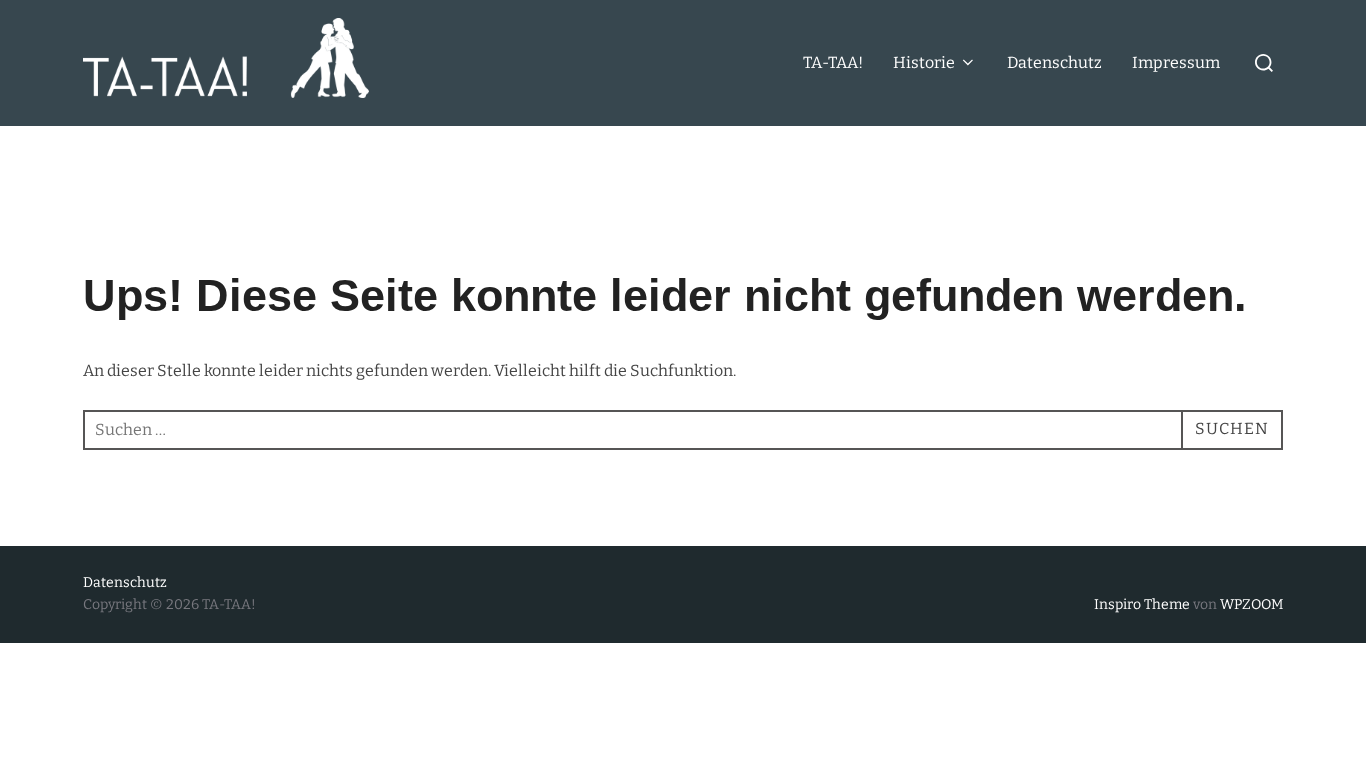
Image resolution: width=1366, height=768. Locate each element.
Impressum (1176, 62)
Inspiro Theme (1142, 604)
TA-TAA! (833, 62)
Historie (924, 62)
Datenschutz (1054, 62)
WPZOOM (1251, 604)
